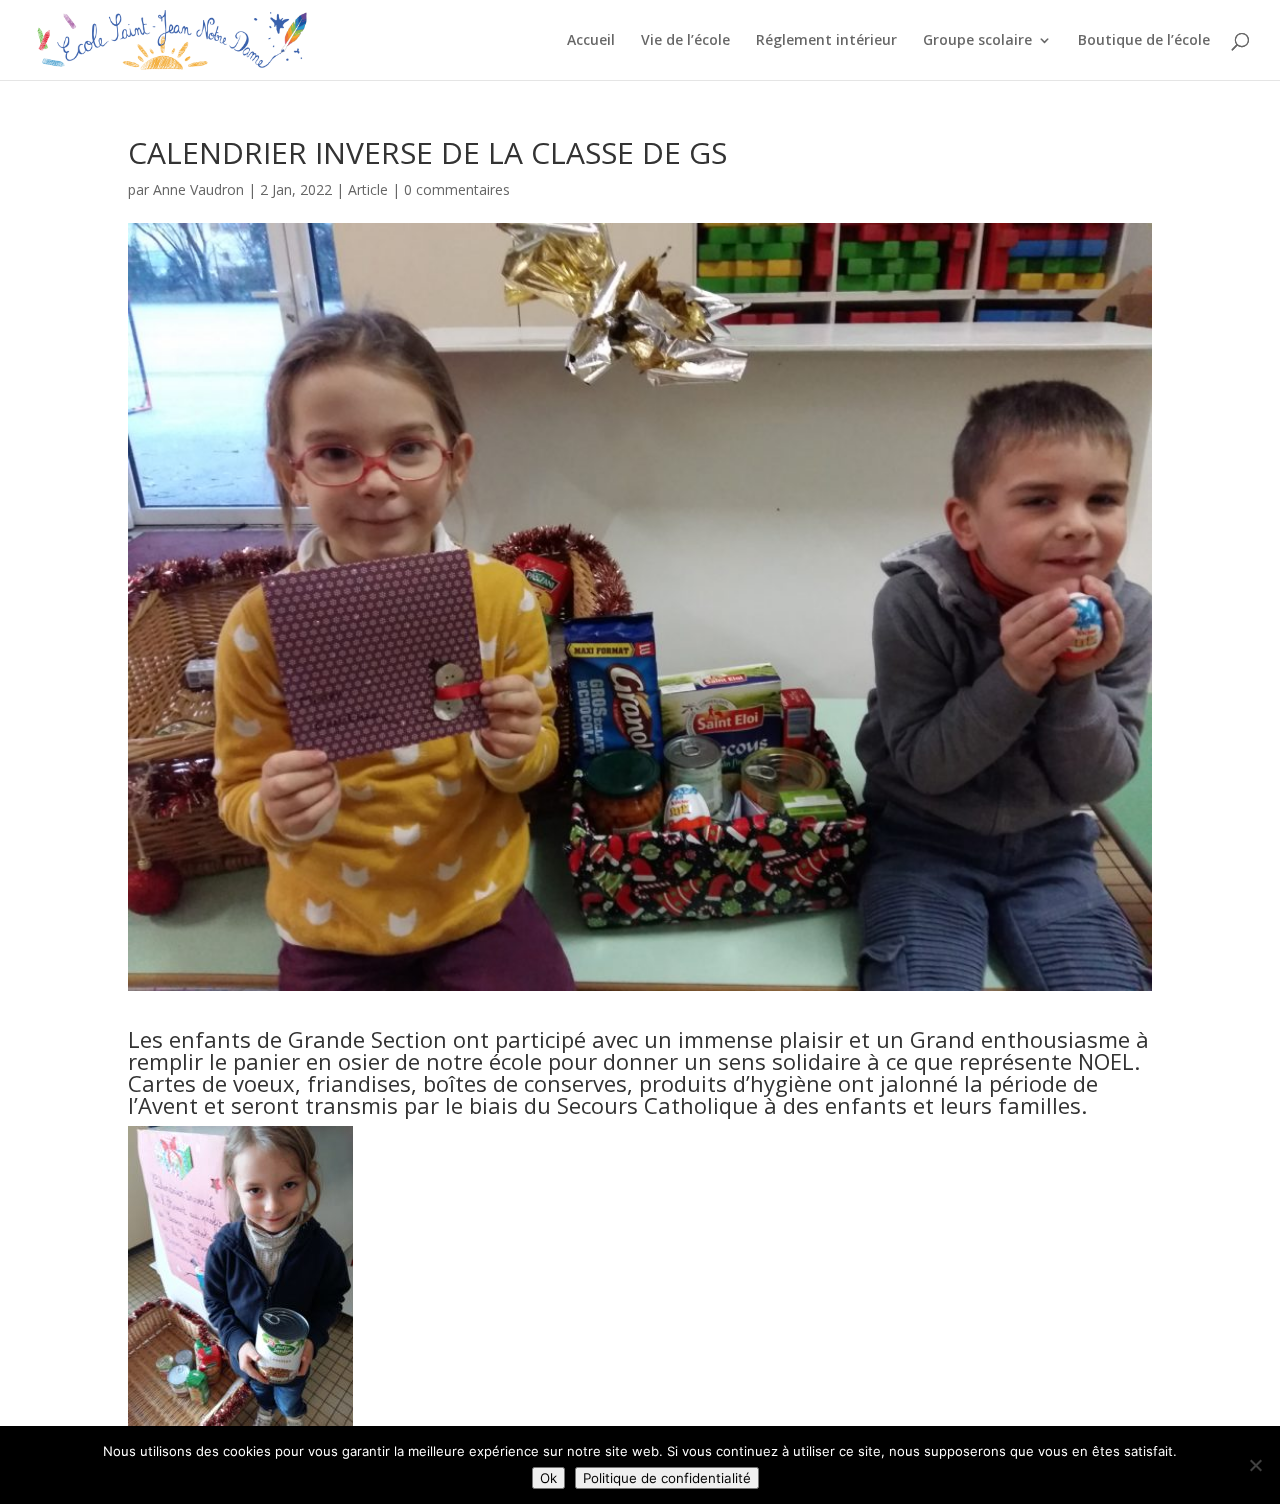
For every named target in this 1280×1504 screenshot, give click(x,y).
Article (368, 189)
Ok (548, 1478)
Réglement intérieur (826, 41)
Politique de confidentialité (667, 1478)
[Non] (1255, 1465)
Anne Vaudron (198, 189)
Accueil (591, 41)
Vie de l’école (685, 41)
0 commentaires (457, 189)
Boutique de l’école (1144, 41)
